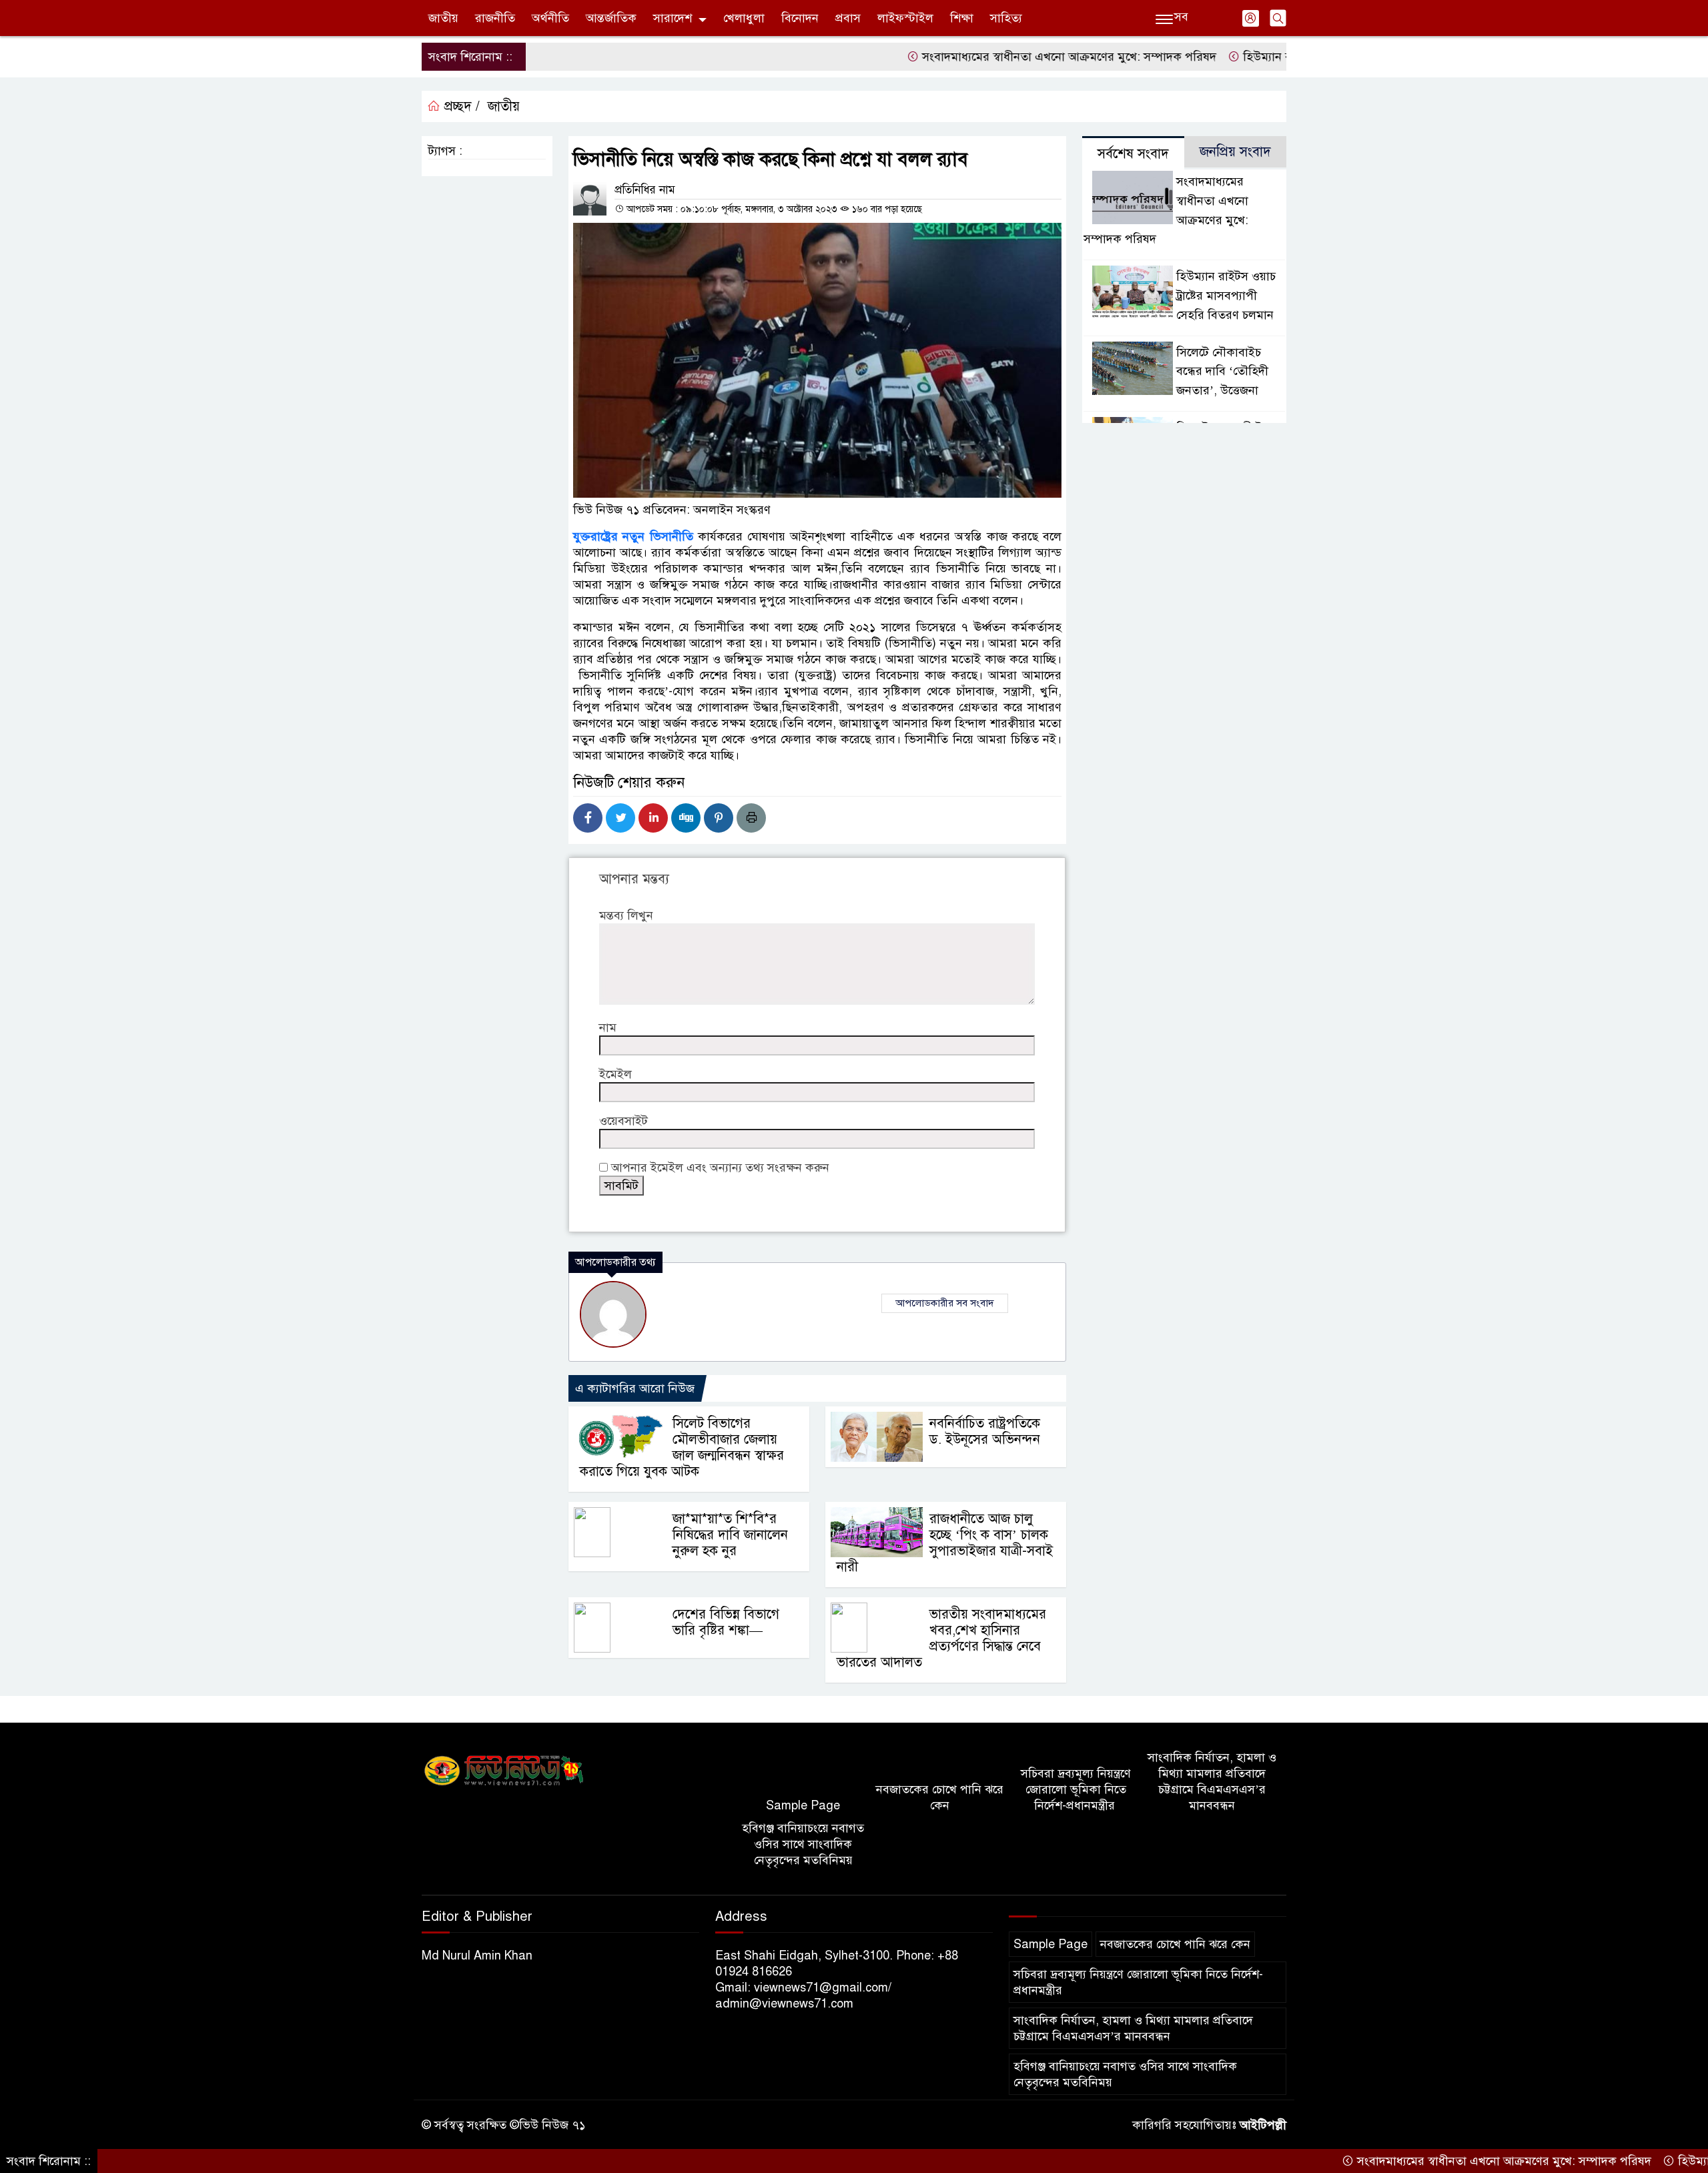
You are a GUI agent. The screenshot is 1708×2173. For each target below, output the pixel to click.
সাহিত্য (1006, 18)
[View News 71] (504, 1771)
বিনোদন (800, 18)
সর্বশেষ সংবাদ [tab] (1133, 154)
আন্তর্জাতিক (611, 18)
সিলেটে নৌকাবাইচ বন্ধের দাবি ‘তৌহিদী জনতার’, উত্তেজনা (1222, 372)
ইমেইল (615, 1074)
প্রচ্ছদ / (460, 106)
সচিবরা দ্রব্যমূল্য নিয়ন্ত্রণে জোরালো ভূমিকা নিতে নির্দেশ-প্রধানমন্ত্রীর (1076, 1789)
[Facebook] (588, 818)
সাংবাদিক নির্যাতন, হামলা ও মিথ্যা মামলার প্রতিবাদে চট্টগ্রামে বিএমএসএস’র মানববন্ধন (1212, 1781)
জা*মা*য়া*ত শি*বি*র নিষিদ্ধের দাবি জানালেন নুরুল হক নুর (730, 1535)
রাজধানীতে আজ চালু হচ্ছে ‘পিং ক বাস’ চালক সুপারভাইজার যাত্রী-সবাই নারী (945, 1543)
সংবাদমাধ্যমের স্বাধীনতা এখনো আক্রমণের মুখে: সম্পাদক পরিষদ (999, 57)
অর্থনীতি (550, 18)
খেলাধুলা (744, 18)
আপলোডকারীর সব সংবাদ (945, 1303)
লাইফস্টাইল (905, 18)
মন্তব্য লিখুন (626, 915)
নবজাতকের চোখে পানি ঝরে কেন (940, 1797)
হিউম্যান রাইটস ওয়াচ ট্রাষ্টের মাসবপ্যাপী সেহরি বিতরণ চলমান (1226, 296)
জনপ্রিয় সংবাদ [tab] (1235, 152)
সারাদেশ (673, 18)
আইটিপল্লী (1263, 2125)
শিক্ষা (962, 18)
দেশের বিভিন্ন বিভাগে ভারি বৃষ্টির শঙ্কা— (726, 1622)
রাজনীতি (495, 18)
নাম (608, 1027)
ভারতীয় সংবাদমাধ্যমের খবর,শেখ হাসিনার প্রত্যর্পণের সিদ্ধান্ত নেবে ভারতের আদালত (941, 1638)
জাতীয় (443, 18)
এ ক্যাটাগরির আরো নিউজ (635, 1388)
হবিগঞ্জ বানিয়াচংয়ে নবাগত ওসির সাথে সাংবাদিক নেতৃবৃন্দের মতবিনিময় (803, 1844)
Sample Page (803, 1805)
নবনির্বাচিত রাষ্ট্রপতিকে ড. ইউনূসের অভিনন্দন (985, 1431)
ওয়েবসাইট (623, 1121)
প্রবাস (848, 18)
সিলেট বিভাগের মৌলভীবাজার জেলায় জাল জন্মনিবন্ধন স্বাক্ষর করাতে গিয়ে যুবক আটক (682, 1447)
